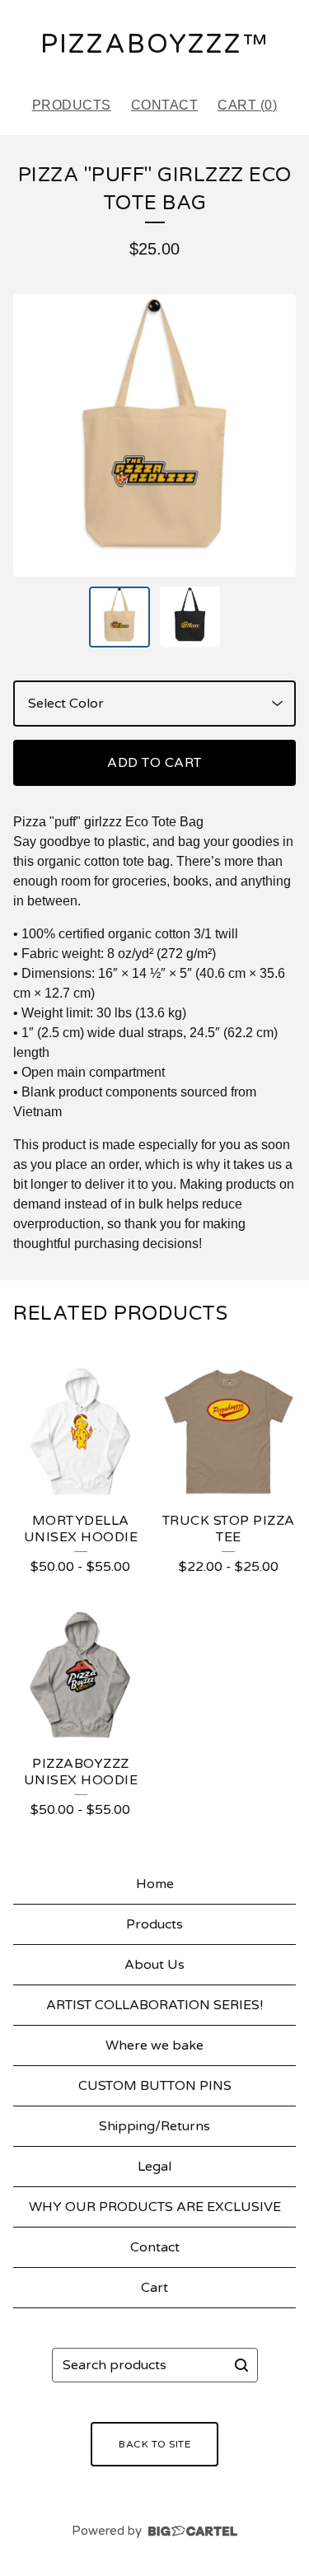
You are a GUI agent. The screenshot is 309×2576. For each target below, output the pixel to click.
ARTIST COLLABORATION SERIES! (154, 2005)
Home (155, 1884)
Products (72, 105)
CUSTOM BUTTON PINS (155, 2086)
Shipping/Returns (154, 2126)
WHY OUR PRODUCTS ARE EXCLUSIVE (155, 2207)
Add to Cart (154, 763)
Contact (165, 105)
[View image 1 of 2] (119, 617)
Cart (154, 2288)
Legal (154, 2167)
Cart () (247, 105)
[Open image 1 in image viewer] (154, 435)
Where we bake (154, 2045)
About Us (154, 1965)
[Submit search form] (241, 2365)
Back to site (154, 2444)
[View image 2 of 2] (190, 617)
